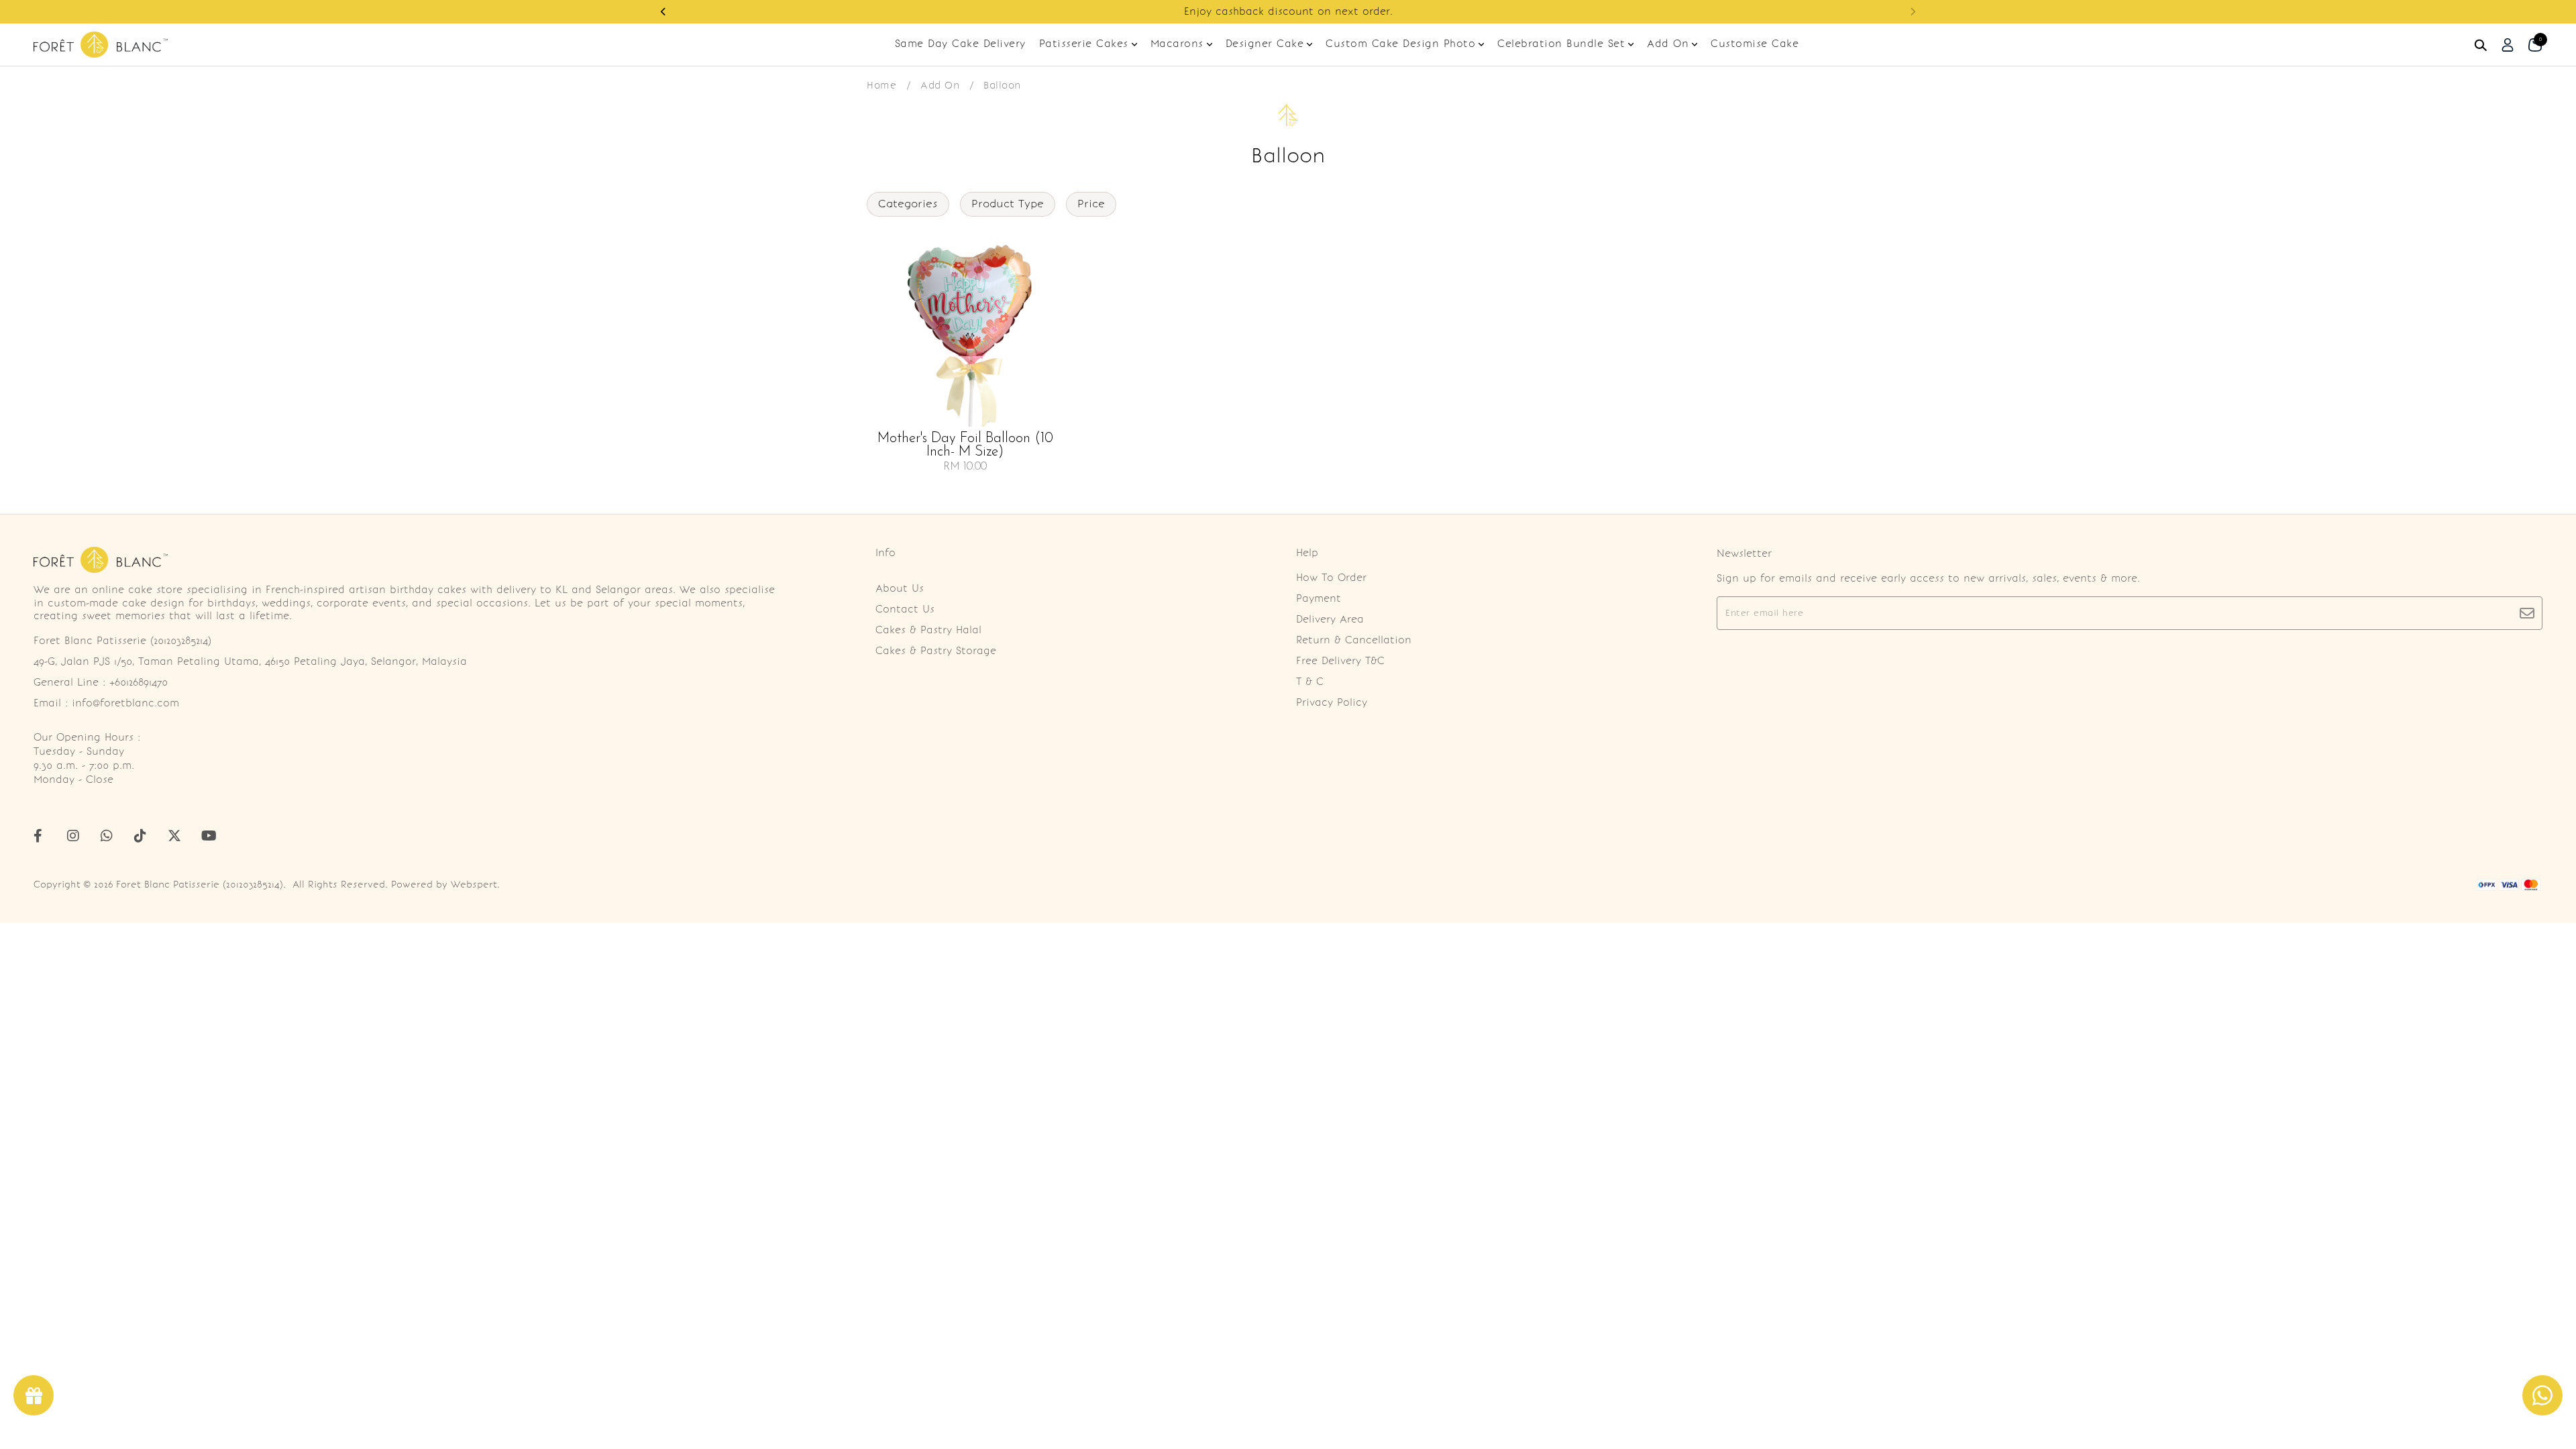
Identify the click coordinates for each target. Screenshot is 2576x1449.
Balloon (1002, 85)
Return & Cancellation (1354, 640)
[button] (663, 12)
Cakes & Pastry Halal (928, 630)
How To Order (1331, 578)
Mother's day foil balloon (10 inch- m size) (965, 445)
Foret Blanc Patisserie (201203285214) (200, 884)
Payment (1319, 598)
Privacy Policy (1332, 702)
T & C (1310, 682)
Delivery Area (1330, 619)
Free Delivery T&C (1340, 661)
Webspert (474, 884)
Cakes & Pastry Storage (936, 651)
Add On (940, 85)
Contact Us (905, 609)
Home (881, 85)
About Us (900, 588)
